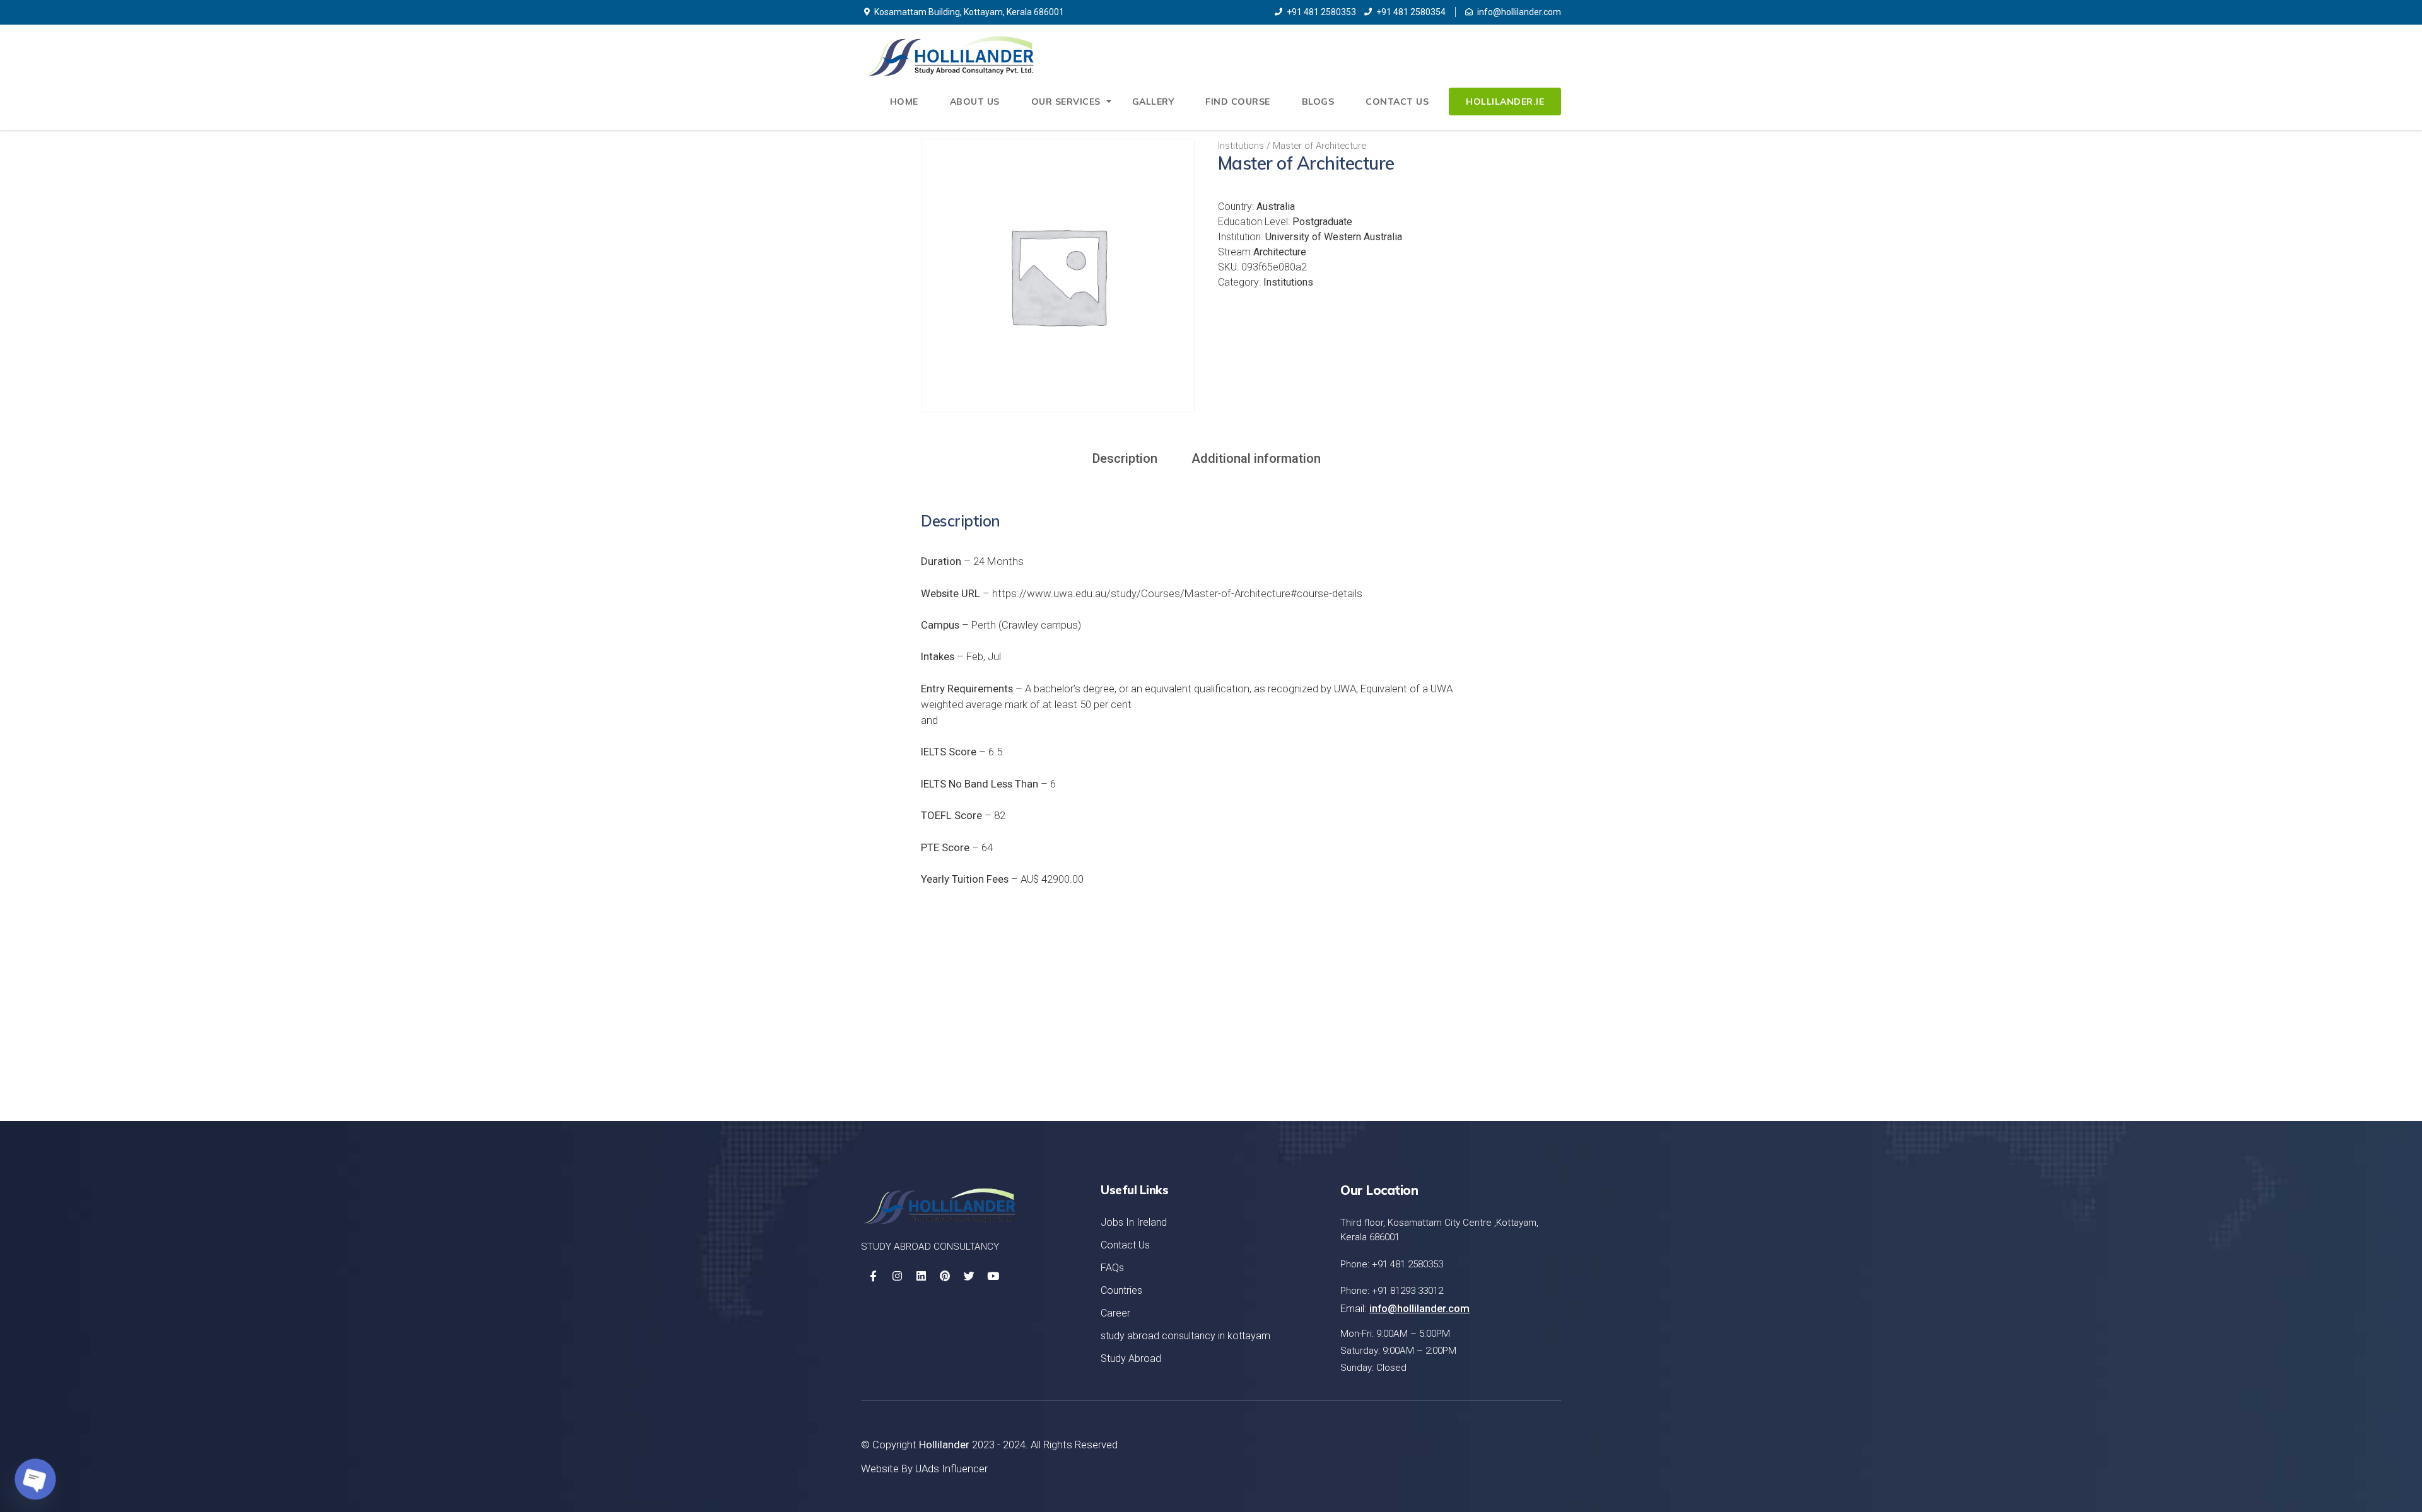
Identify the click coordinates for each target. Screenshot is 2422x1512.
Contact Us (1397, 102)
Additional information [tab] (1256, 458)
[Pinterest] (945, 1276)
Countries (1121, 1290)
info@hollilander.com (1519, 12)
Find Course (1238, 102)
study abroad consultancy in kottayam (1185, 1336)
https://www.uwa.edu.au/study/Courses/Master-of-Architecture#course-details (1177, 593)
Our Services (1066, 102)
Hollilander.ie (1505, 102)
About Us (975, 102)
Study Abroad (1131, 1358)
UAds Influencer (951, 1468)
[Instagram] (897, 1276)
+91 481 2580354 (1411, 12)
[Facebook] (873, 1276)
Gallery (1153, 102)
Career (1115, 1313)
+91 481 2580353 (1321, 12)
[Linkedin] (921, 1276)
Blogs (1318, 102)
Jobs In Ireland (1134, 1222)
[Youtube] (993, 1276)
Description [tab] (1125, 458)
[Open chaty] (35, 1479)
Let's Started (1499, 1033)
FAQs (1112, 1268)
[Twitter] (969, 1276)
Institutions (1241, 146)
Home (904, 102)
